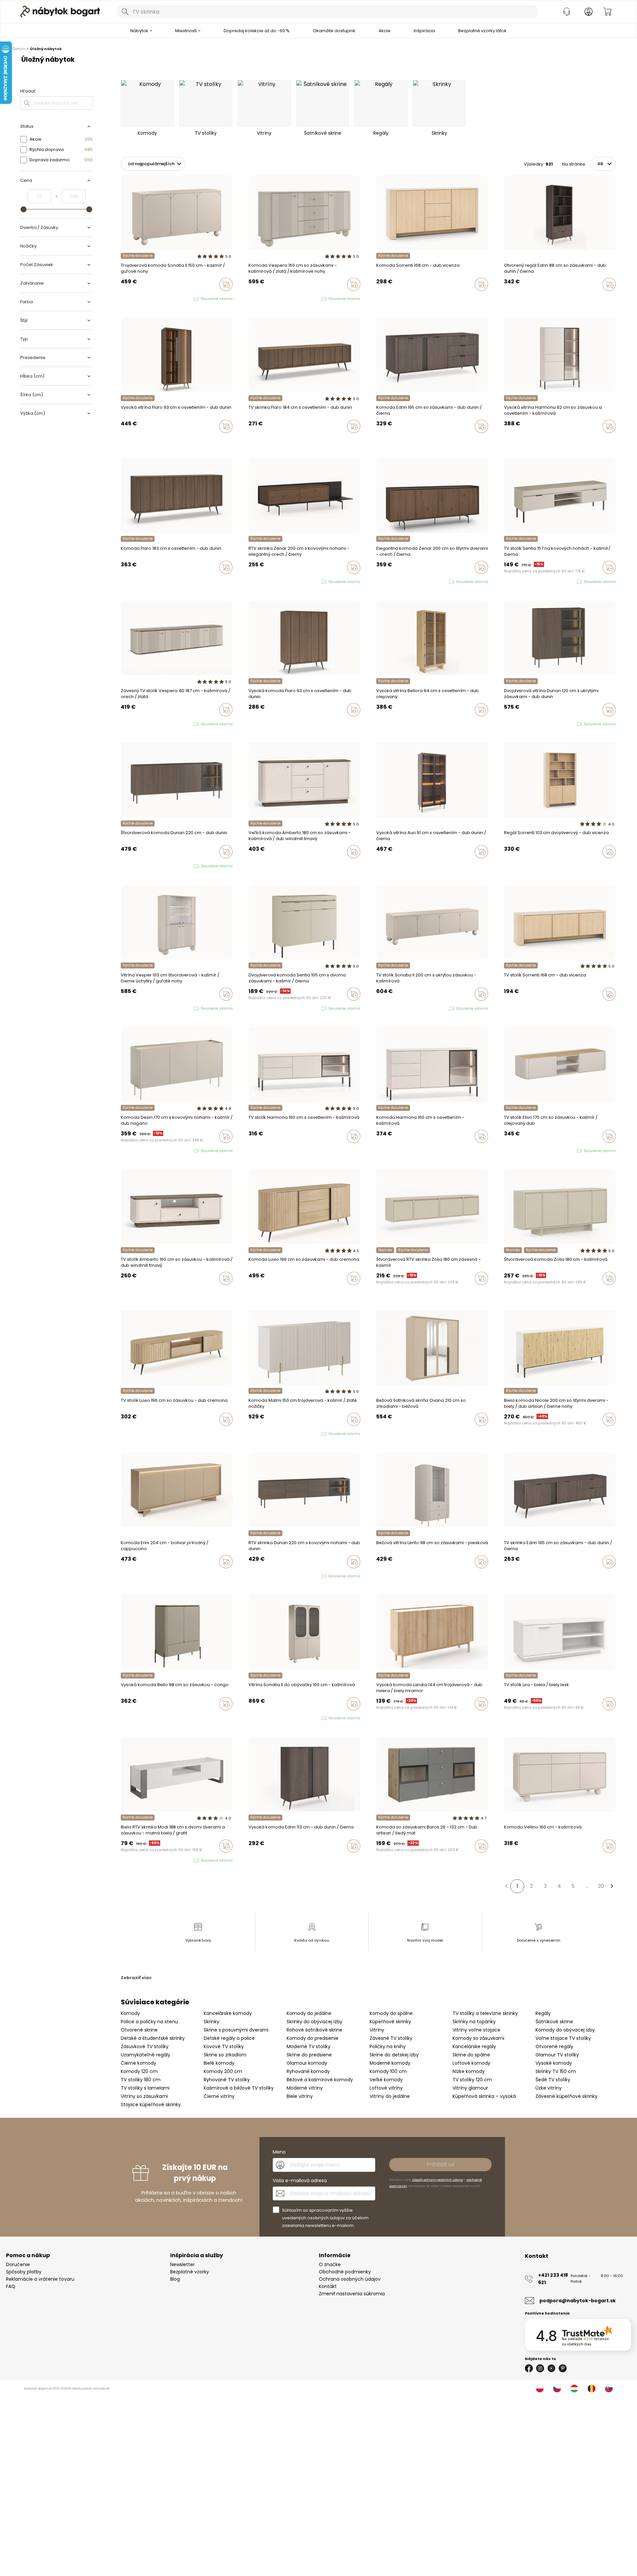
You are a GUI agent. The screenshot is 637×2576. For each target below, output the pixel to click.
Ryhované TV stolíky (227, 2080)
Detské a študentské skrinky (153, 2038)
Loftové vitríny (386, 2088)
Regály (543, 2013)
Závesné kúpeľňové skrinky (566, 2096)
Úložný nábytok (46, 49)
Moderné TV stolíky (309, 2046)
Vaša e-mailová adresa (300, 2181)
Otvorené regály (554, 2046)
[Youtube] (551, 2368)
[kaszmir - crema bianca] (257, 1434)
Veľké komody (386, 2080)
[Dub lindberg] (512, 440)
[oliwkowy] (142, 1151)
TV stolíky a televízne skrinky (485, 2013)
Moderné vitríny (305, 2088)
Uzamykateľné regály (145, 2055)
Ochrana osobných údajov (350, 2279)
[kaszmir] (123, 299)
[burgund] (263, 1718)
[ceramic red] (129, 1151)
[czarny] (263, 299)
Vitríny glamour (470, 2088)
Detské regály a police (229, 2038)
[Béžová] (391, 1433)
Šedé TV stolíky (553, 2080)
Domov (19, 49)
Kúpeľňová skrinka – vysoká (484, 2096)
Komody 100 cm (388, 2071)
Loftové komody (471, 2063)
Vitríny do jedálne (390, 2096)
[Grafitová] (391, 1860)
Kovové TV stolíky (224, 2046)
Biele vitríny (300, 2096)
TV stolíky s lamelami (145, 2088)
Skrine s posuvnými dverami (236, 2030)
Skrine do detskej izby (394, 2055)
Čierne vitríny (219, 2096)
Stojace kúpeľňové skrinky (151, 2105)
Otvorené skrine (139, 2030)
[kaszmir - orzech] (257, 299)
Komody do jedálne (309, 2013)
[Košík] (607, 12)
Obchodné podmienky (345, 2272)
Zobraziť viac (136, 1978)
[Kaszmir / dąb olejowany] (512, 1151)
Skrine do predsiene (309, 2055)
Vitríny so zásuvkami (144, 2096)
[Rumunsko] (592, 2389)
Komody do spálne (391, 2013)
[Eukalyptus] (385, 1433)
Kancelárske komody (228, 2013)
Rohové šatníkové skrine (315, 2030)
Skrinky (212, 2022)
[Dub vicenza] (385, 298)
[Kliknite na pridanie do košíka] (226, 284)
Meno (279, 2152)
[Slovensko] (609, 2389)
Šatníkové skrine (554, 2022)
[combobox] (327, 12)
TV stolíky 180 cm (141, 2080)
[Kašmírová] (378, 298)
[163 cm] (385, 440)
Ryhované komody (308, 2071)
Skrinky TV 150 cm (556, 2071)
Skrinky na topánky (474, 2022)
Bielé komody (219, 2063)
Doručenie (18, 2264)
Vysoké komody (554, 2063)
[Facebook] (529, 2368)
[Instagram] (540, 2368)
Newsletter (182, 2264)
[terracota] (378, 1433)
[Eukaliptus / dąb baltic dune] (506, 1151)
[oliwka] (129, 299)
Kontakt (328, 2286)
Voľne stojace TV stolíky (563, 2038)
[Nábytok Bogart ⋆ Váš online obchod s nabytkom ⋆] (60, 12)
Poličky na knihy (388, 2046)
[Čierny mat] (378, 1860)
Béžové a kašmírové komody (320, 2080)
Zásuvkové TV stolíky (145, 2046)
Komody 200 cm (223, 2071)
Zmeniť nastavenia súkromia (352, 2294)
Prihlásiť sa (440, 2164)
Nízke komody (469, 2071)
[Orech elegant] (378, 1292)
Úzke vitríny (549, 2088)
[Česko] (557, 2389)
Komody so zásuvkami (478, 2038)
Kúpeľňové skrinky (390, 2022)
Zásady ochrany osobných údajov (438, 2180)
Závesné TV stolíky (391, 2038)
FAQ (11, 2286)
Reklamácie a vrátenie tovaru (40, 2279)
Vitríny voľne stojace (476, 2030)
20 (601, 1886)
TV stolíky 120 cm (472, 2080)
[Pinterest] (563, 2368)
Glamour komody (307, 2063)
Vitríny (377, 2030)
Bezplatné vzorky (190, 2272)
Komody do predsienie (313, 2038)
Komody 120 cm (139, 2071)
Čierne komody (139, 2063)
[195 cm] (378, 440)
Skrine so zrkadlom (225, 2055)
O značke (330, 2264)
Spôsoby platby (24, 2272)
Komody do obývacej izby (565, 2030)
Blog (175, 2279)
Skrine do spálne (471, 2055)
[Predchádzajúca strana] (506, 1886)
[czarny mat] (135, 1151)
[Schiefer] (385, 1860)
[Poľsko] (540, 2389)
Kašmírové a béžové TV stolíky (239, 2088)
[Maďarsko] (574, 2389)
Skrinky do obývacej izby (315, 2022)
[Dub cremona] (385, 1576)
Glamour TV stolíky (557, 2055)
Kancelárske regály (474, 2046)
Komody (130, 2013)
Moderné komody (390, 2063)
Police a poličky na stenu (149, 2022)
